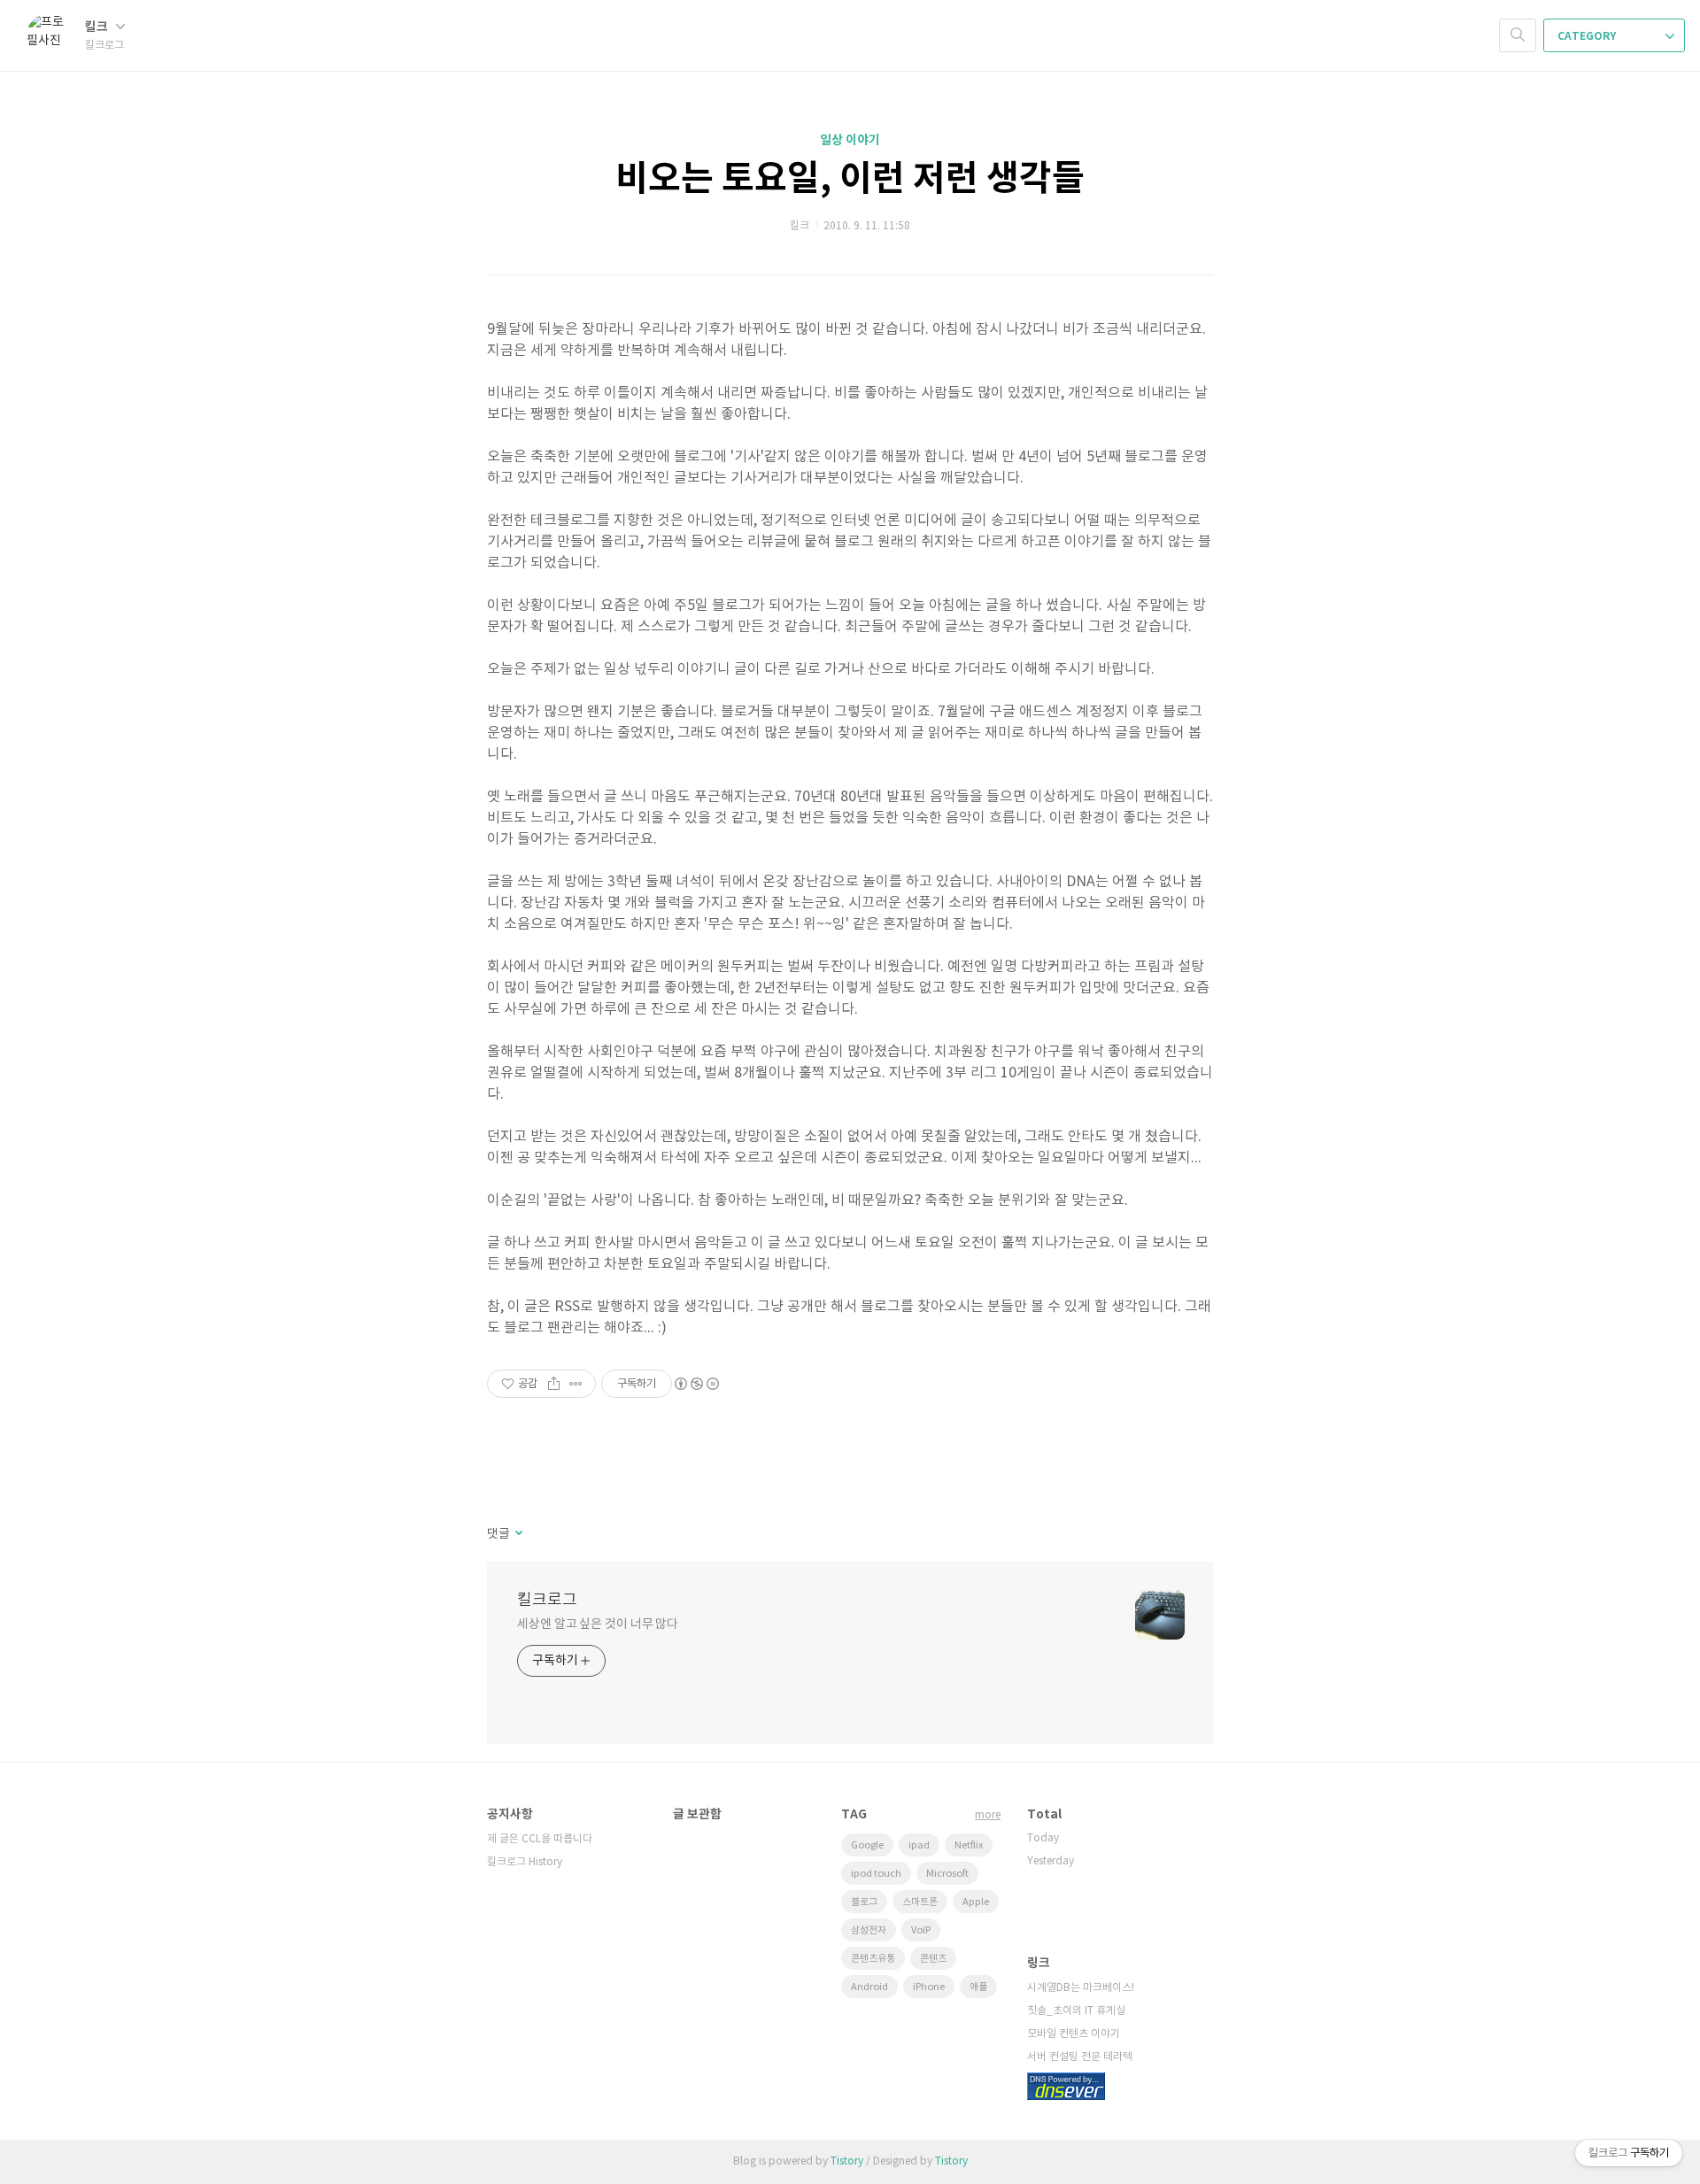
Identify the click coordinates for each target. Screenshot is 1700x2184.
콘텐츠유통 (873, 1959)
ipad (919, 1845)
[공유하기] (554, 1384)
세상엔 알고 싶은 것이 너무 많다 (598, 1624)
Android (869, 1987)
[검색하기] (1518, 35)
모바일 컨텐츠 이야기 (1074, 2034)
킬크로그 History (525, 1862)
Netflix (969, 1845)
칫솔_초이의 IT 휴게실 (1076, 2011)
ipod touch (876, 1874)
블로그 (864, 1902)
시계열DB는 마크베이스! (1081, 1988)
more (988, 1815)
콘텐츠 (933, 1959)
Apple (976, 1902)
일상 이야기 (850, 140)
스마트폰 (920, 1902)
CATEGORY (1588, 36)
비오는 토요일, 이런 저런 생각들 (850, 179)
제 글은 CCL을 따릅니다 (540, 1839)
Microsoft (947, 1874)
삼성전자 (869, 1930)
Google (867, 1845)
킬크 (98, 27)
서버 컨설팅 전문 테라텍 (1080, 2057)
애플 (978, 1987)
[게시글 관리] (576, 1384)
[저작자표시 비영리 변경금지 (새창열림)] (696, 1384)
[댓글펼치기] (518, 1534)
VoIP (921, 1930)
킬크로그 (547, 1600)
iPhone (929, 1987)
